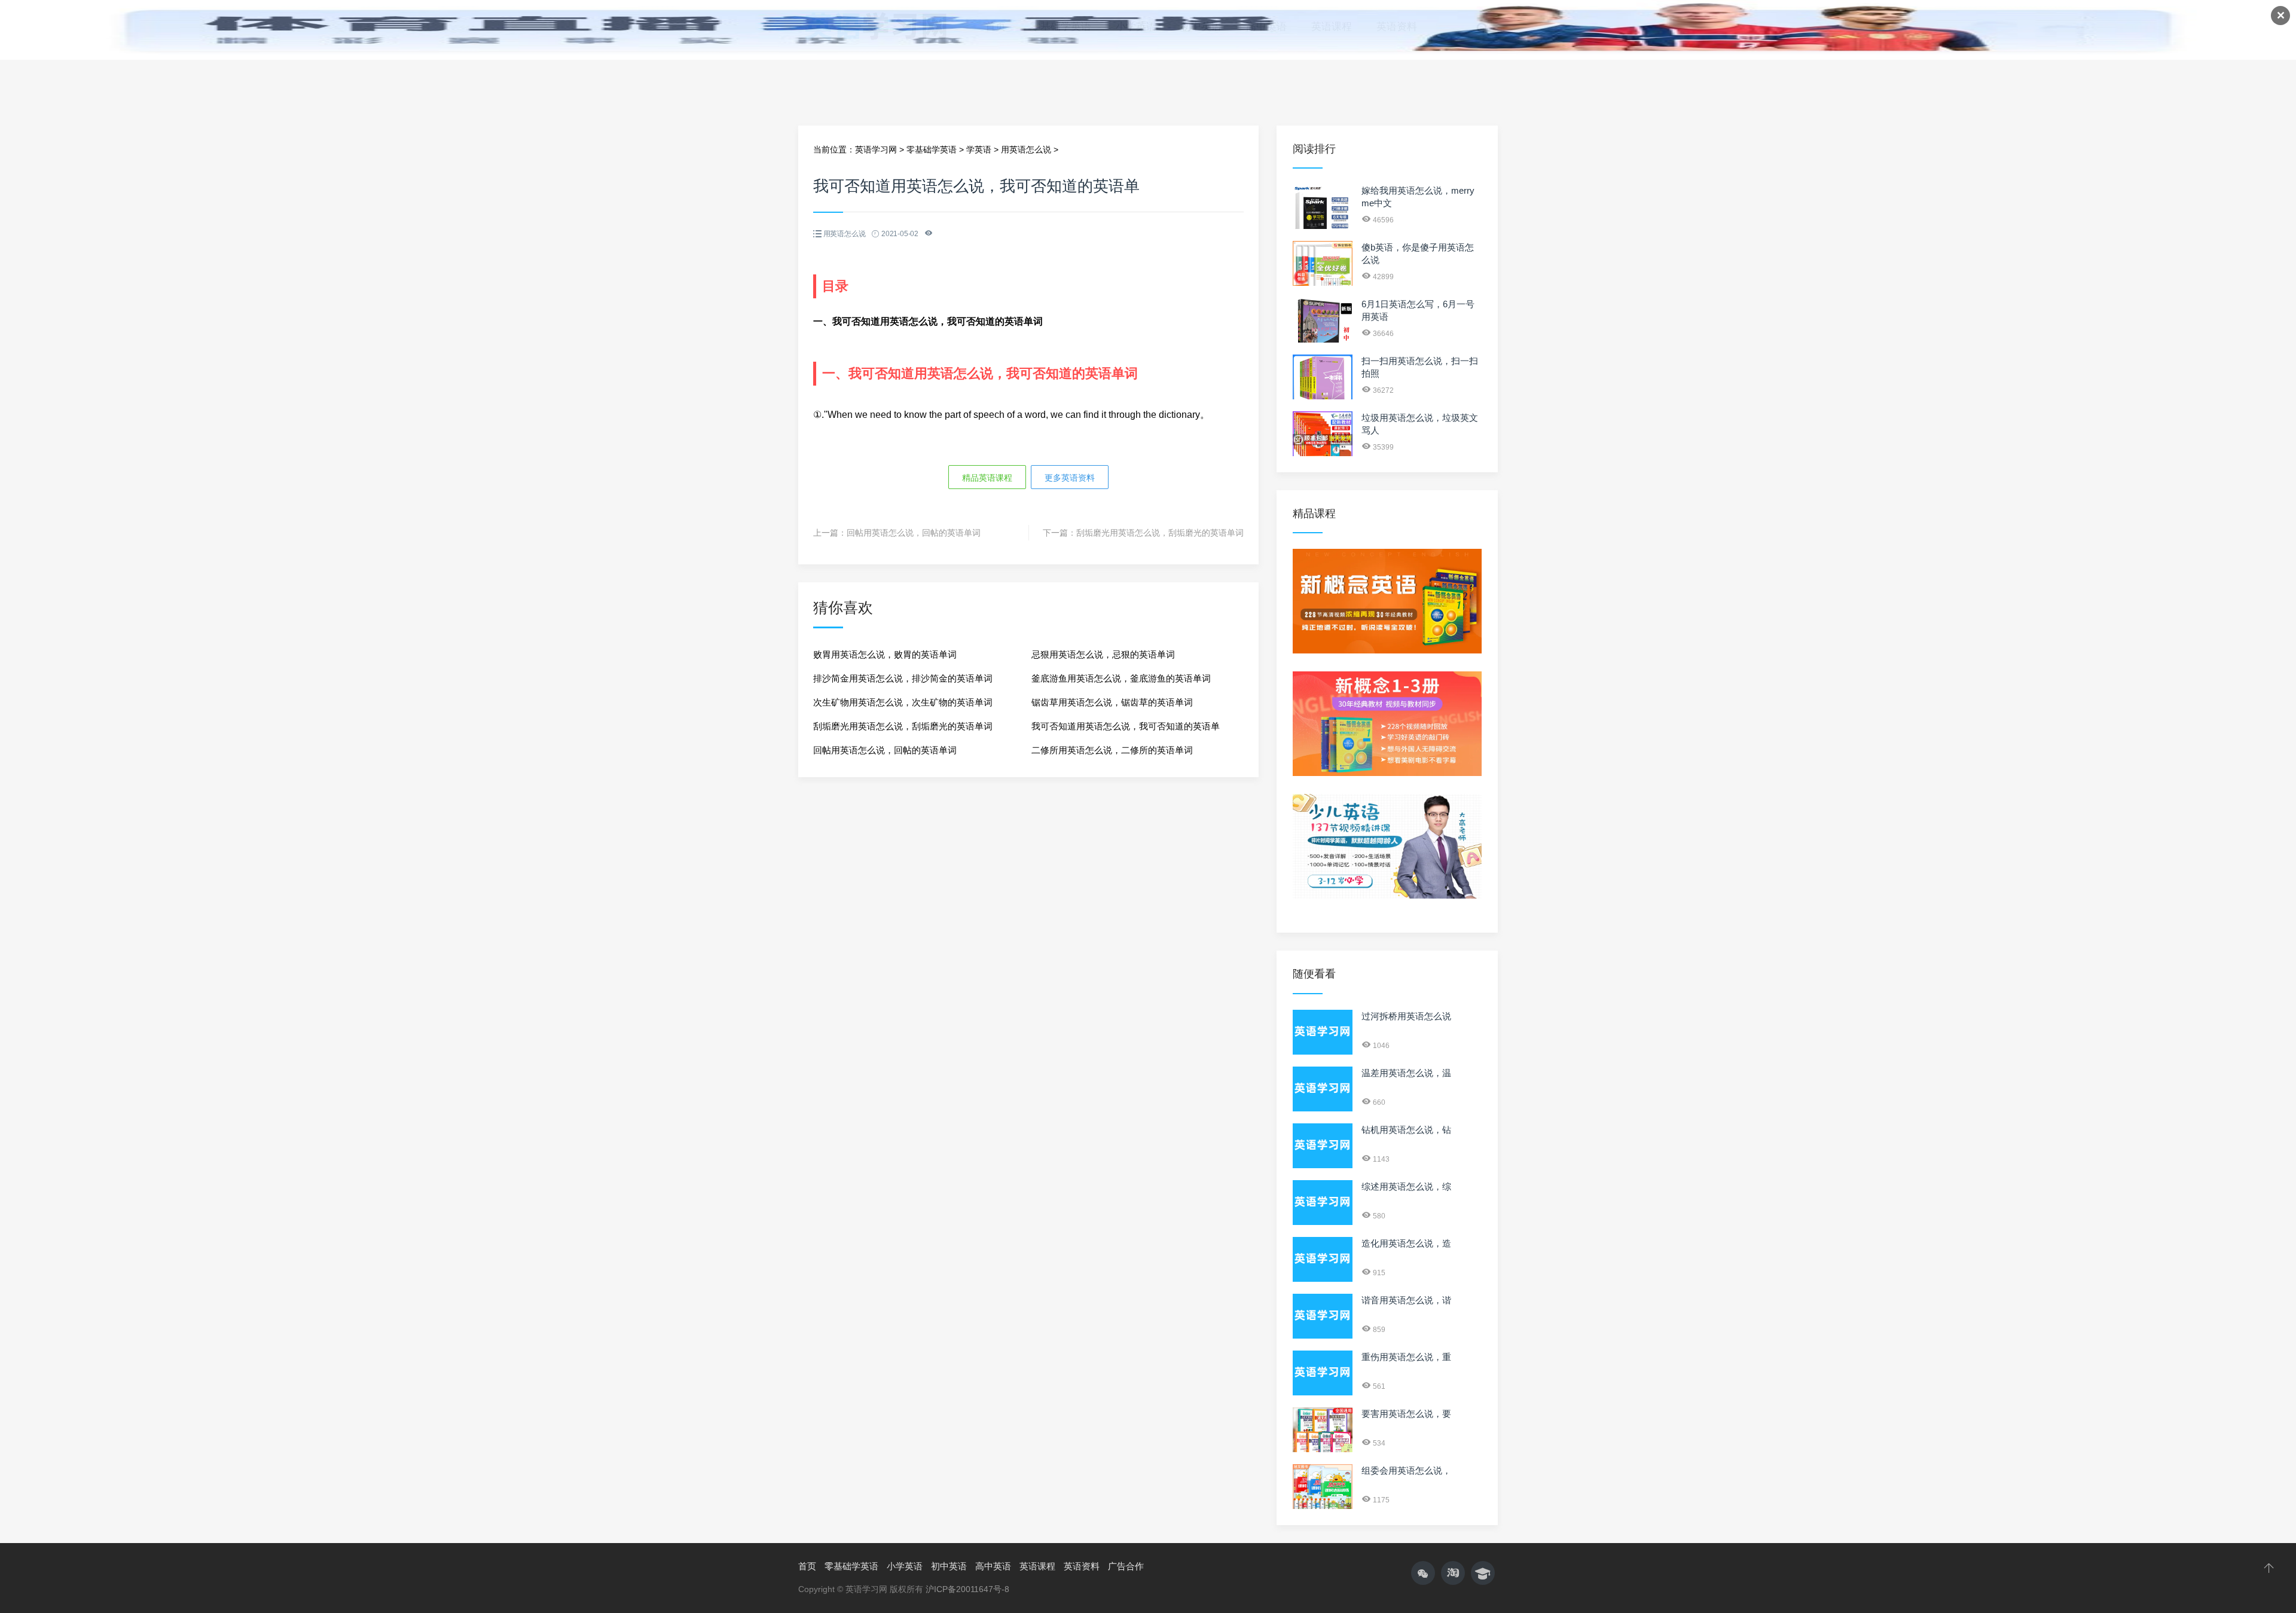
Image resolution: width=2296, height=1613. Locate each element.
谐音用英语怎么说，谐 (1406, 1300)
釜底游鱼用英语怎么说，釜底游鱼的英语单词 (1121, 678)
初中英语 (949, 1566)
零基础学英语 (932, 149)
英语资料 (1082, 1566)
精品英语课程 (987, 478)
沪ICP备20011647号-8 (967, 1589)
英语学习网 (876, 149)
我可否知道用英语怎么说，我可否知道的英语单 (1126, 726)
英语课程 (1037, 1566)
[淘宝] (1453, 1573)
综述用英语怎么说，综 (1406, 1186)
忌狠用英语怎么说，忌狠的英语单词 (1103, 654)
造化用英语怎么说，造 (1406, 1243)
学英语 (979, 149)
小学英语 (905, 1566)
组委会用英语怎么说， (1406, 1470)
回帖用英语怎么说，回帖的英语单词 (914, 533)
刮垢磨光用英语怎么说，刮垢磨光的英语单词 (1160, 533)
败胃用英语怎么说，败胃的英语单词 (885, 654)
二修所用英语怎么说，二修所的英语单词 (1112, 750)
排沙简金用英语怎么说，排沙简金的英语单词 (903, 678)
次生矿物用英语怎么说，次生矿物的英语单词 (903, 702)
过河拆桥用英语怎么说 (1406, 1016)
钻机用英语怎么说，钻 (1406, 1130)
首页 (807, 1566)
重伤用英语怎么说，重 (1406, 1357)
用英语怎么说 (1026, 149)
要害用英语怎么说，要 (1406, 1414)
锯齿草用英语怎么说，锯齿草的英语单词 (1112, 702)
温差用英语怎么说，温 (1406, 1073)
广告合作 (1126, 1566)
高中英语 (993, 1566)
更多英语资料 (1070, 478)
